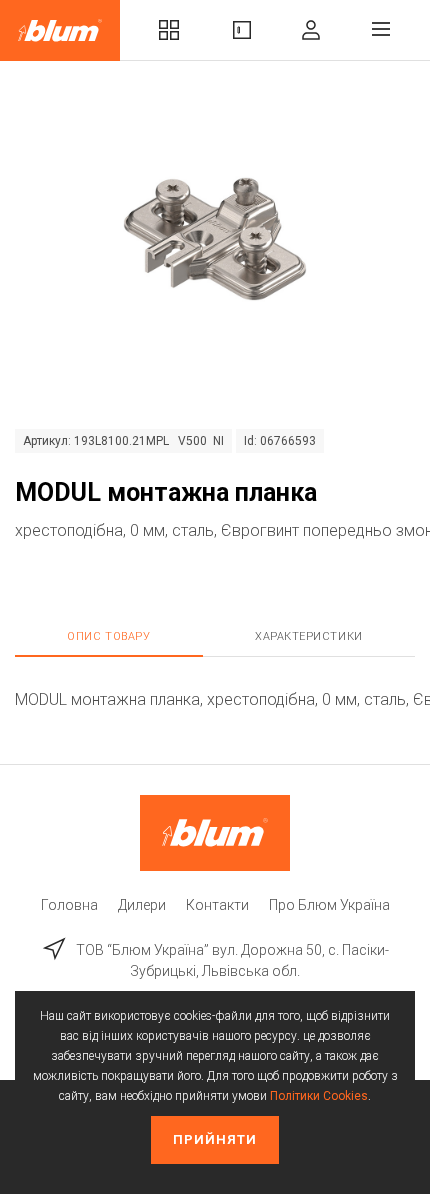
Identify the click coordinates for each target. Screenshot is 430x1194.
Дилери (142, 905)
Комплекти (169, 30)
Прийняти (215, 1139)
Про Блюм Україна (329, 905)
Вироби (242, 30)
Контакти (217, 905)
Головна (69, 905)
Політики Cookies (319, 1096)
